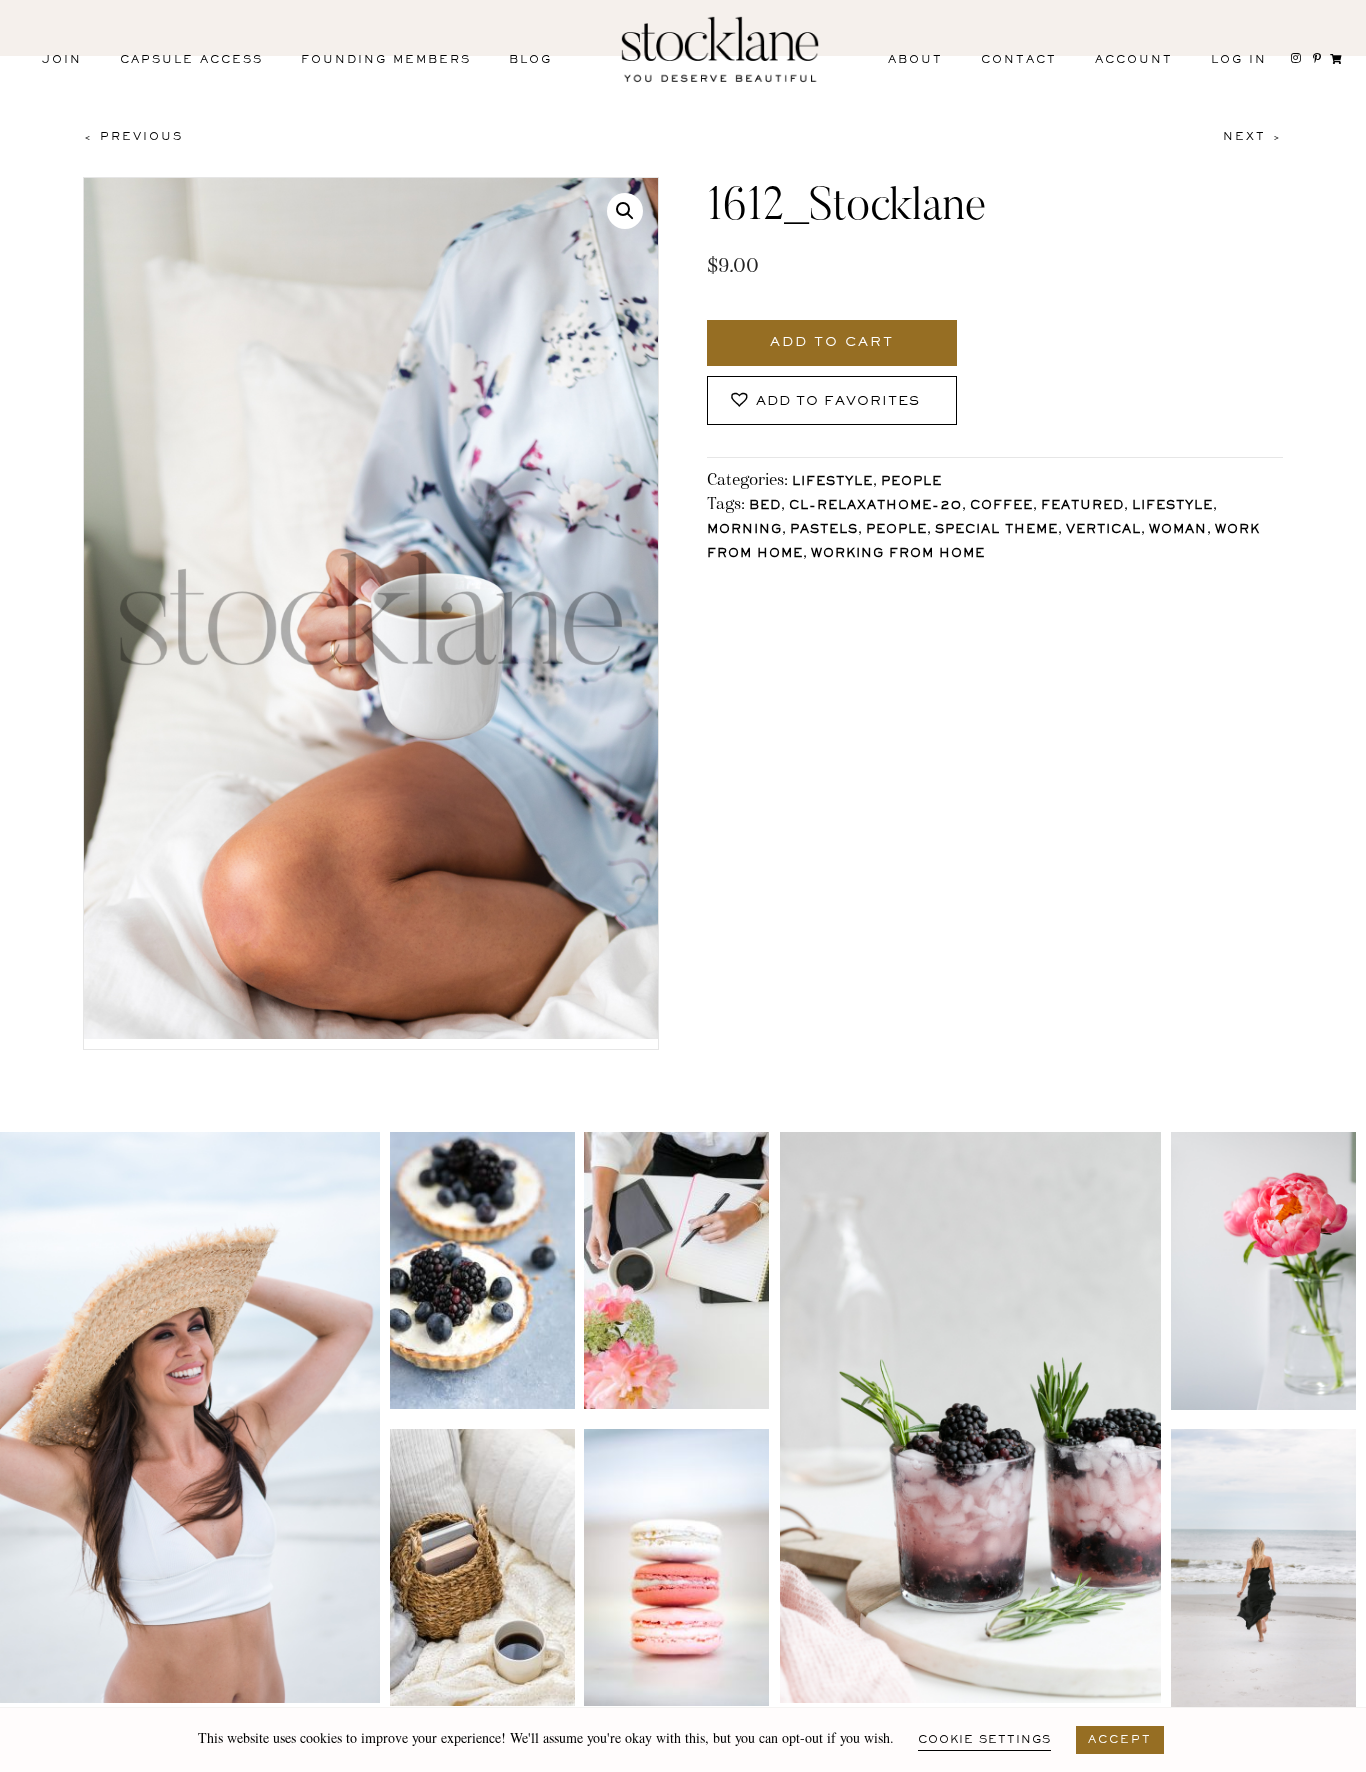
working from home (898, 554)
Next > (1253, 137)
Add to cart (832, 343)
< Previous (133, 137)
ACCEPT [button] (1120, 1740)
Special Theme (996, 530)
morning (744, 530)
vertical (1103, 530)
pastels (824, 530)
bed (765, 506)
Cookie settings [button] (984, 1740)
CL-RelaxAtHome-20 (875, 506)
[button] (625, 211)
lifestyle (1172, 506)
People (911, 482)
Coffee (1001, 506)
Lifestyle (832, 482)
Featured (1082, 506)
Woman (1178, 530)
